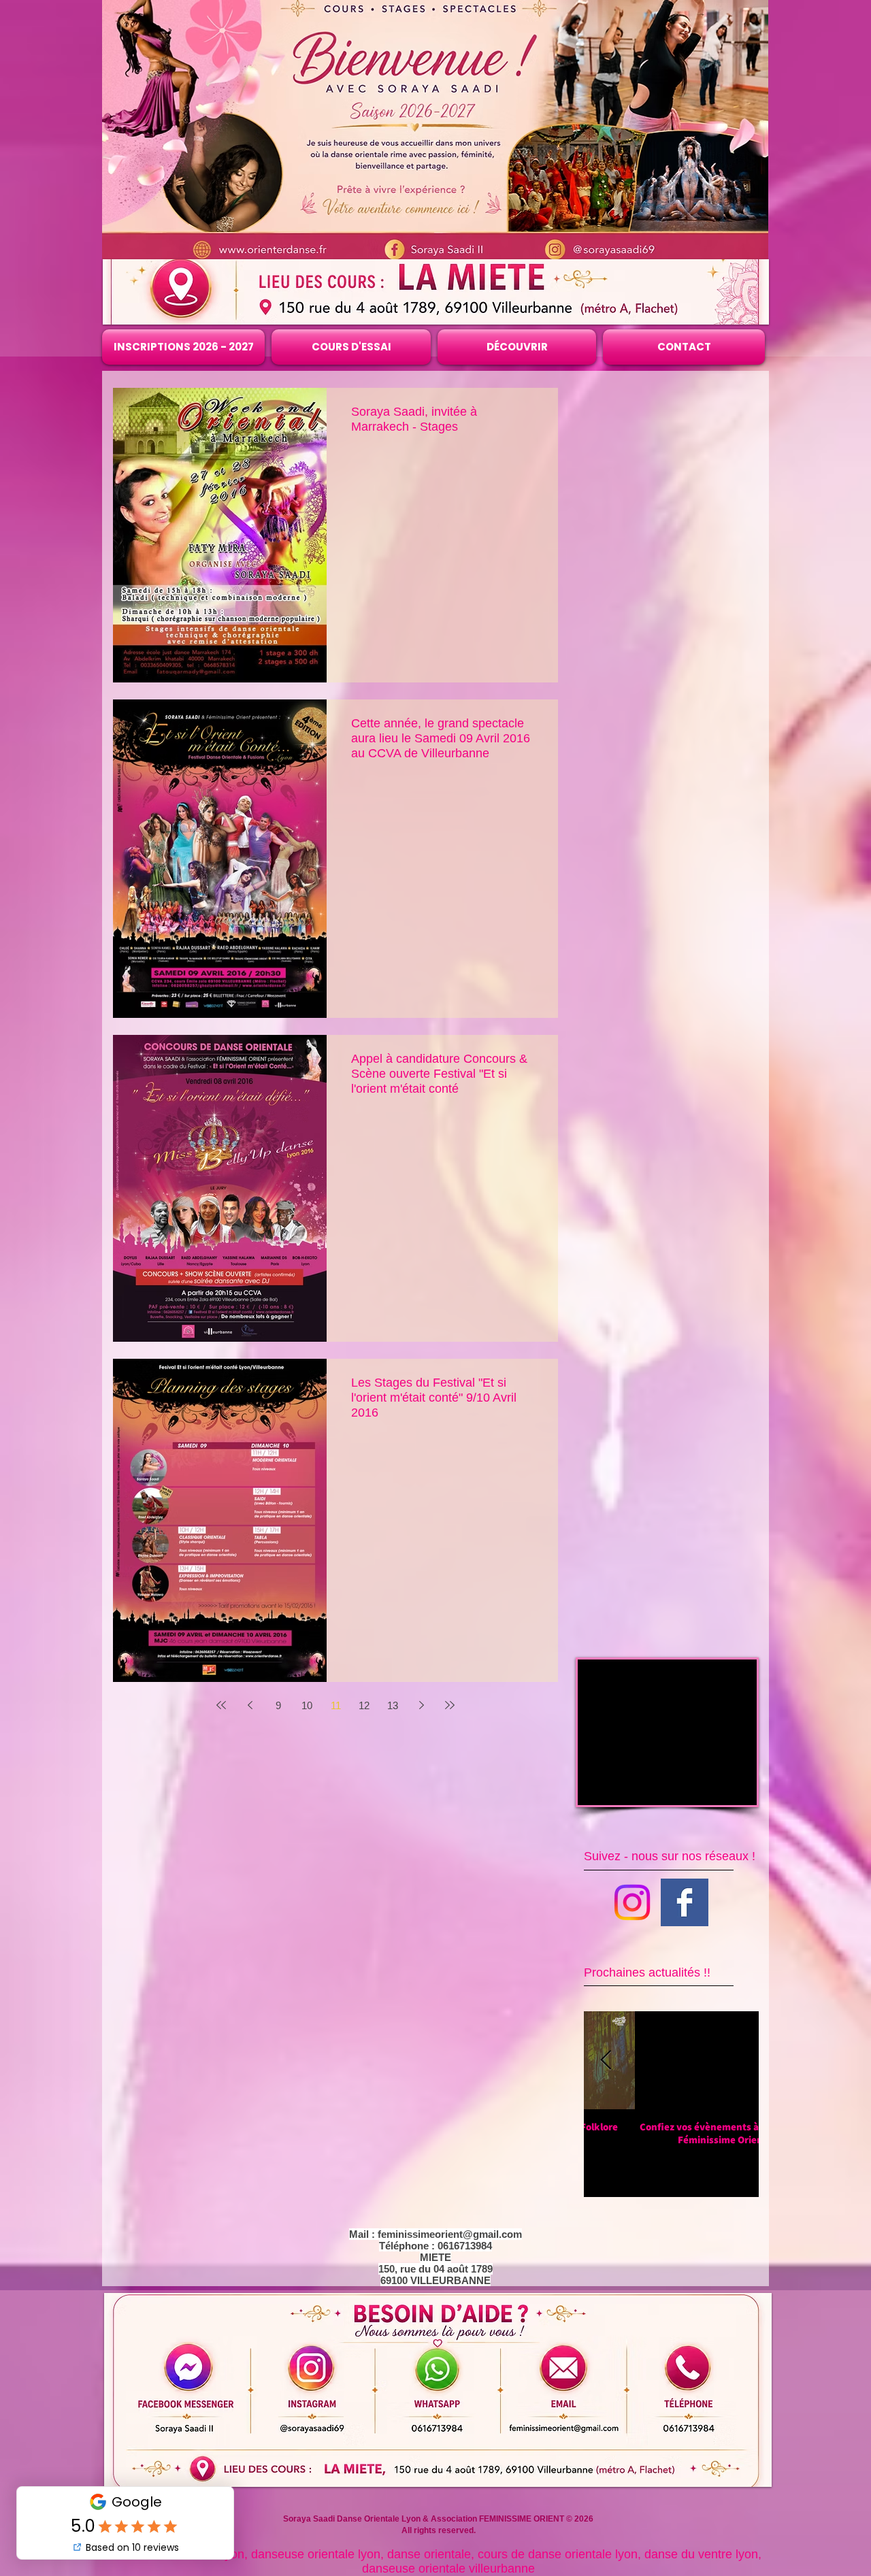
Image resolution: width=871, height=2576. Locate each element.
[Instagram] (632, 1902)
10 (307, 1705)
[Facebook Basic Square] (685, 1902)
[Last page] (450, 1705)
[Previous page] (250, 1705)
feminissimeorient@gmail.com (450, 2234)
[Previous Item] (606, 2061)
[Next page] (421, 1705)
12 (364, 1705)
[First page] (221, 1705)
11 (336, 1705)
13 (393, 1705)
